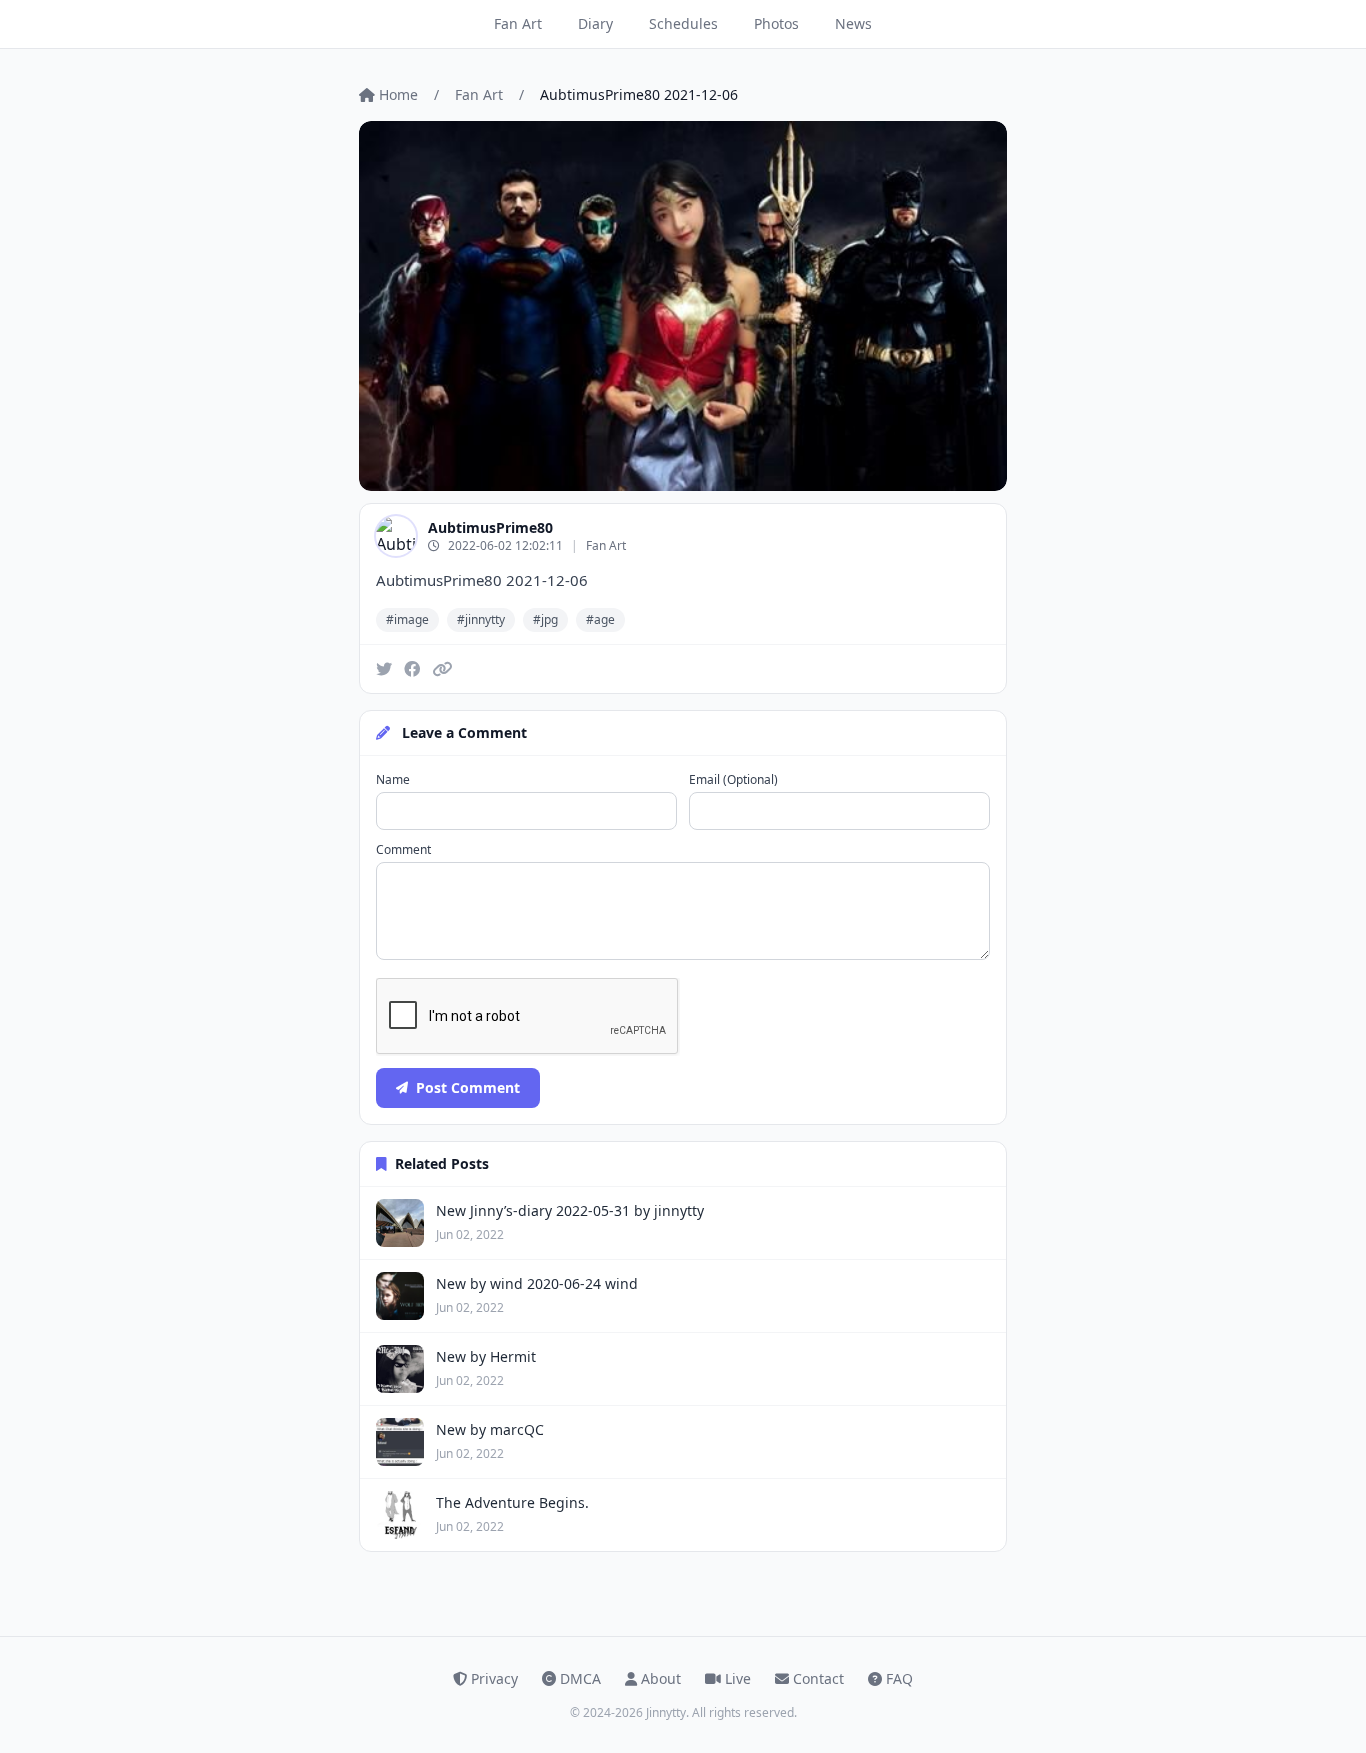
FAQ (899, 1678)
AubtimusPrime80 (490, 527)
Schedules (683, 23)
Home (398, 94)
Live (738, 1678)
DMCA (580, 1678)
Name (393, 780)
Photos (776, 23)
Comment (403, 850)
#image (407, 619)
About (661, 1678)
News (853, 23)
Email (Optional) (733, 780)
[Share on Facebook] (412, 669)
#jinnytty (481, 619)
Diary (595, 23)
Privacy (494, 1678)
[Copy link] (442, 669)
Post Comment (468, 1087)
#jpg (545, 619)
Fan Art (518, 23)
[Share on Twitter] (384, 669)
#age (600, 619)
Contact (818, 1678)
